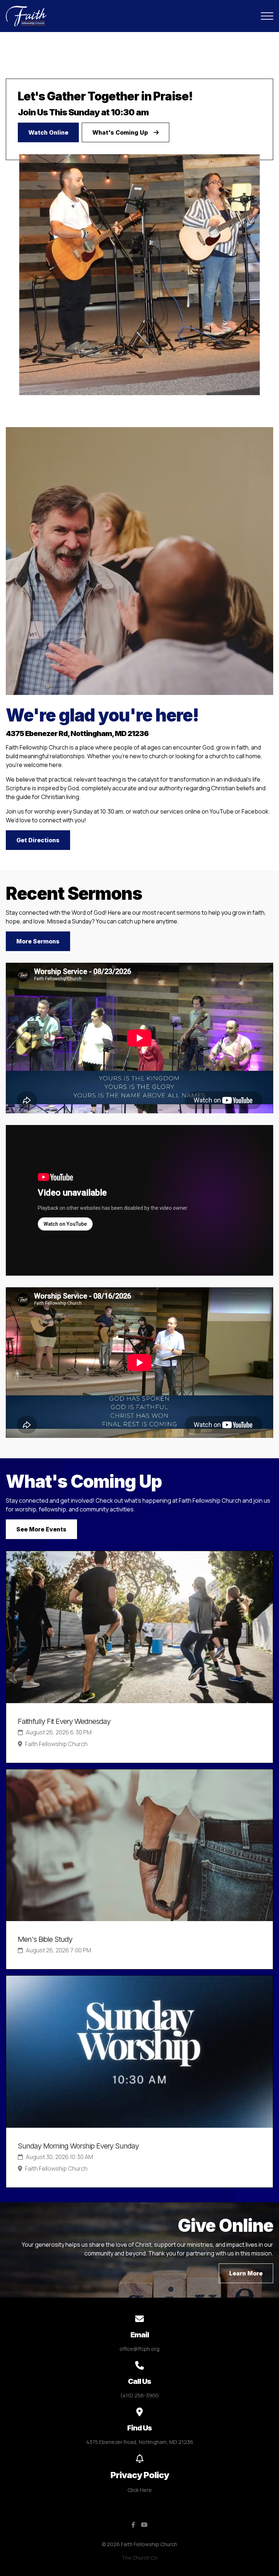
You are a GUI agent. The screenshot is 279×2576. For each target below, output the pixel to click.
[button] (267, 16)
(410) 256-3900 (139, 2395)
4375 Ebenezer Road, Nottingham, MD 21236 (140, 2442)
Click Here (140, 2490)
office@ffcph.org (139, 2349)
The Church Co (140, 2558)
